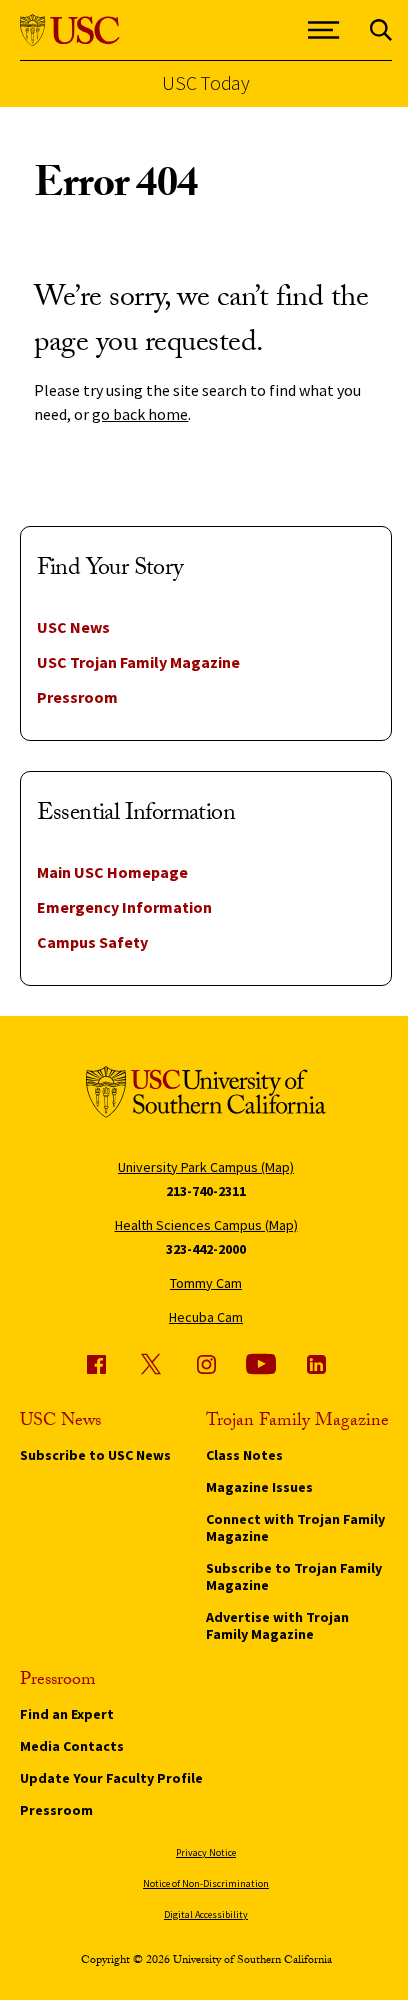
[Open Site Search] (381, 30)
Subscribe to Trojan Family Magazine (294, 1576)
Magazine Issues (259, 1487)
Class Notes (244, 1455)
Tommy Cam (206, 1283)
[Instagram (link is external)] (206, 1364)
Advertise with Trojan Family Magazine (277, 1625)
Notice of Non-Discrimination (206, 1883)
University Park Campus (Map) (206, 1167)
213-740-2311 (206, 1191)
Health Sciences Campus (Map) (206, 1225)
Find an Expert (67, 1714)
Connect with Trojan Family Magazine (295, 1527)
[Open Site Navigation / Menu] (324, 30)
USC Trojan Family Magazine (138, 662)
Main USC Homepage (112, 872)
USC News (73, 627)
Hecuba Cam (206, 1317)
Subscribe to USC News (95, 1455)
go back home (140, 414)
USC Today (206, 83)
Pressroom (77, 697)
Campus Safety (92, 942)
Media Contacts (72, 1746)
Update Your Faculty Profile (111, 1778)
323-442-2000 (206, 1249)
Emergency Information (124, 907)
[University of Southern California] (70, 30)
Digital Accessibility (206, 1914)
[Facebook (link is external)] (96, 1364)
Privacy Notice (206, 1852)
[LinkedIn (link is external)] (316, 1364)
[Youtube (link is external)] (261, 1364)
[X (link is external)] (151, 1364)
